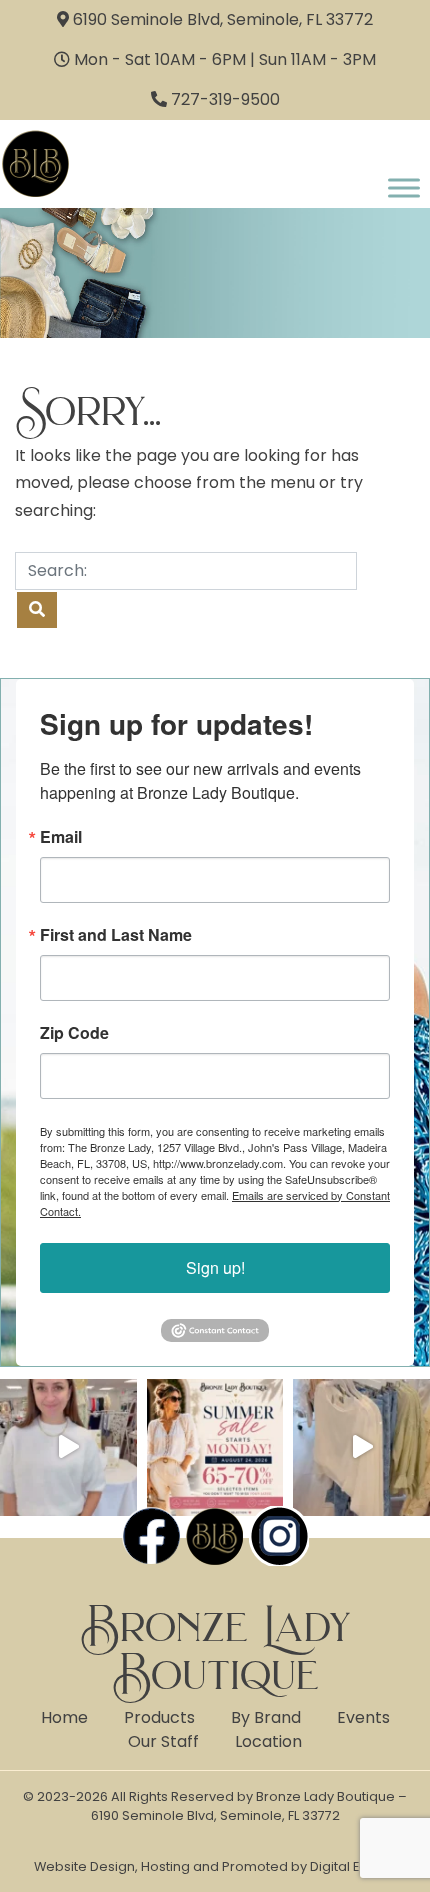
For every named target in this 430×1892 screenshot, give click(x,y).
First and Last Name (116, 935)
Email (61, 837)
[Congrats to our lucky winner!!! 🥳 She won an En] (68, 1447)
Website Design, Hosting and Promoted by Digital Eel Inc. (215, 1866)
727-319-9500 (225, 99)
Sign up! (215, 1267)
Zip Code (74, 1033)
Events (363, 1717)
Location (268, 1741)
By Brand (266, 1717)
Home (64, 1717)
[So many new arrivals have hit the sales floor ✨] (361, 1447)
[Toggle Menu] (404, 187)
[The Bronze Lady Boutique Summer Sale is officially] (215, 1447)
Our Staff (163, 1741)
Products (159, 1717)
